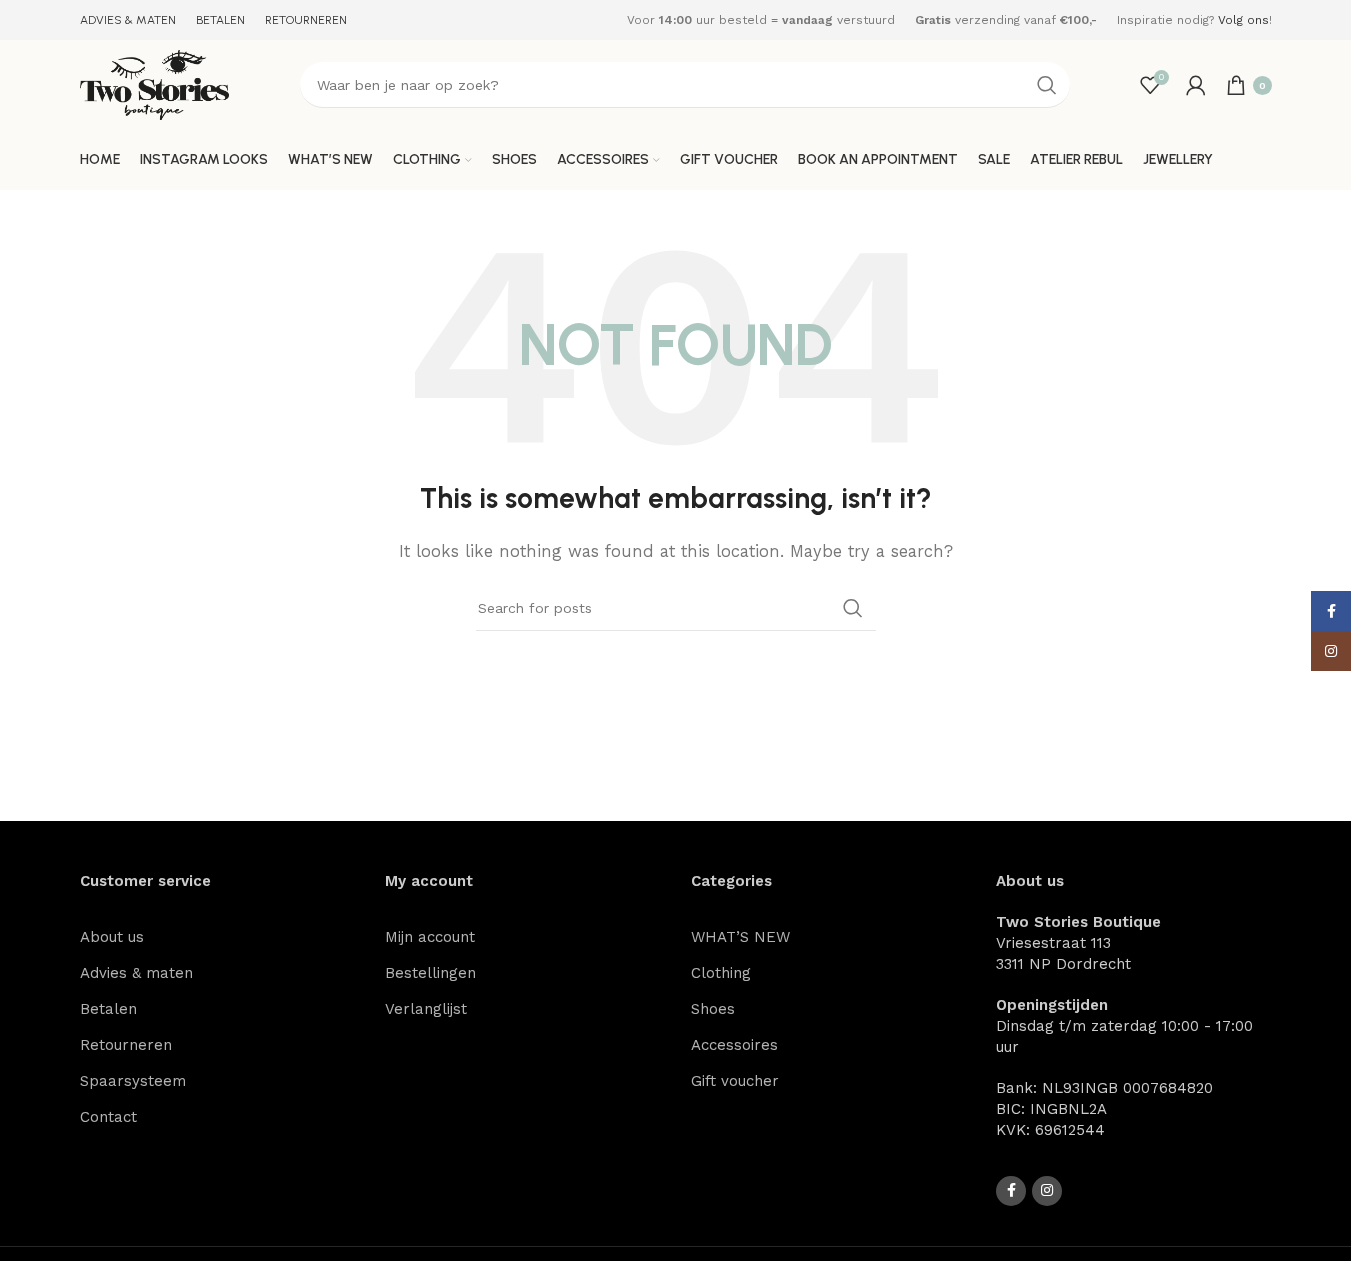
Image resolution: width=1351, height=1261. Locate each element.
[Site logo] (155, 84)
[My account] (1196, 85)
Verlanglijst (426, 1009)
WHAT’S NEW (740, 937)
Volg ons (1243, 20)
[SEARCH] (1047, 85)
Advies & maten (136, 973)
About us (112, 937)
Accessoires (734, 1045)
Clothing (721, 973)
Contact (108, 1117)
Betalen (108, 1009)
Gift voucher (735, 1081)
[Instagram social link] (1047, 1191)
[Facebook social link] (1011, 1191)
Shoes (713, 1009)
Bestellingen (430, 973)
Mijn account (430, 937)
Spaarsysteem (133, 1081)
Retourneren (126, 1045)
